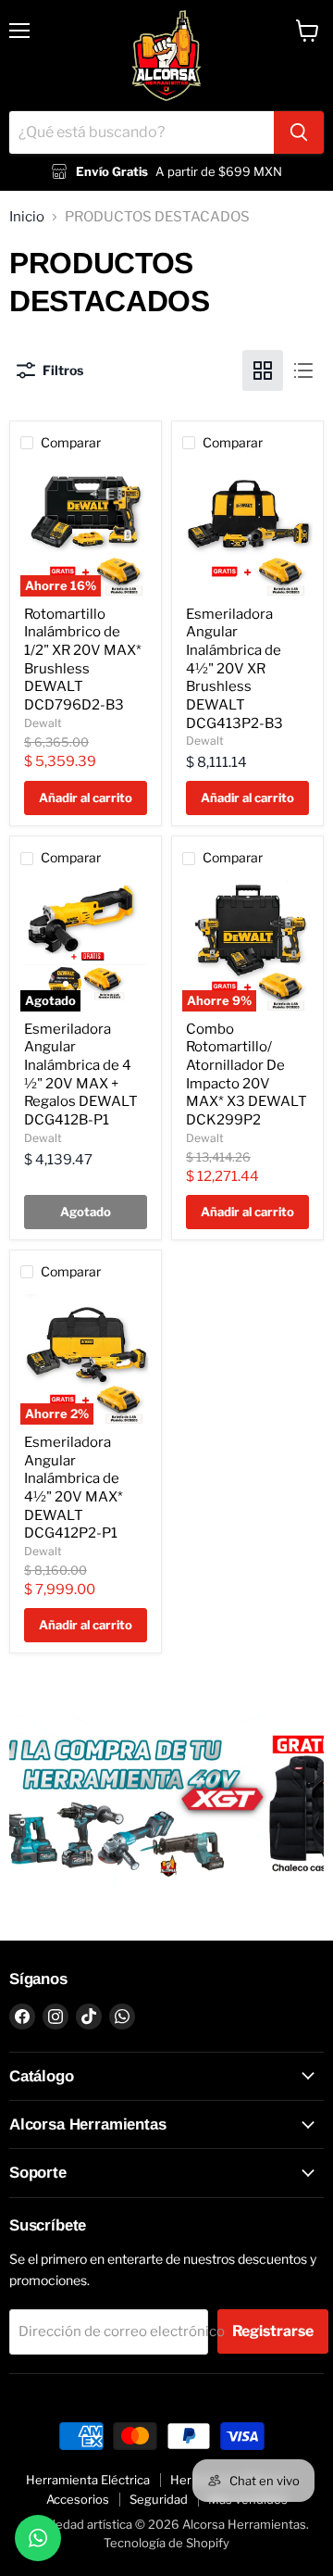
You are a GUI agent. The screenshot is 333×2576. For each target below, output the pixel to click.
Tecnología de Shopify (166, 2543)
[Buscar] (299, 132)
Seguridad (159, 2499)
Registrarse (273, 2331)
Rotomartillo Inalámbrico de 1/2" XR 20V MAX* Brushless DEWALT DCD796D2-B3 (83, 660)
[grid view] (263, 371)
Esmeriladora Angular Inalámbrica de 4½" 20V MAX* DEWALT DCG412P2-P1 (74, 1488)
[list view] (303, 371)
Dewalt (43, 723)
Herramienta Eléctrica (88, 2480)
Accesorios (78, 2499)
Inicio (27, 217)
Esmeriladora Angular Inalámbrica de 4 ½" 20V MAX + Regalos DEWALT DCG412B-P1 (81, 1074)
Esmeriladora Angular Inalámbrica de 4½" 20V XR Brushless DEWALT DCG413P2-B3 (234, 669)
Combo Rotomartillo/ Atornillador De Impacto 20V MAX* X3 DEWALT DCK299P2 (247, 1074)
